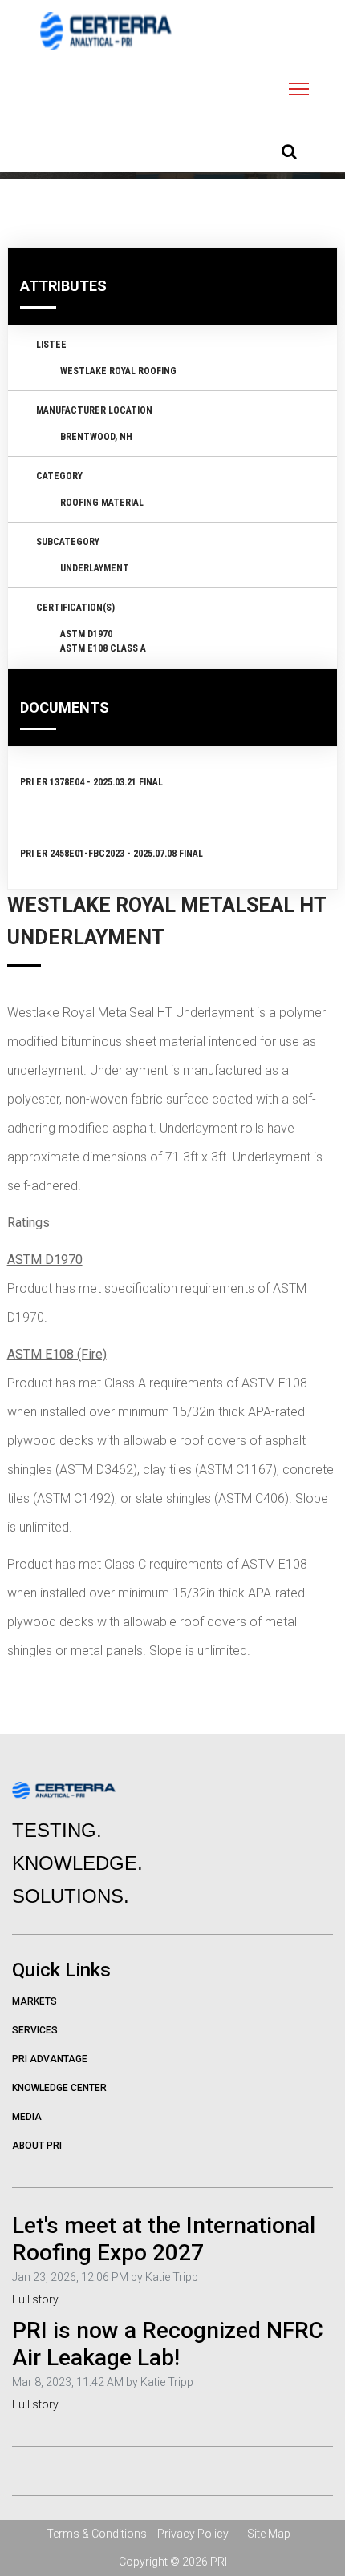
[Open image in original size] (106, 31)
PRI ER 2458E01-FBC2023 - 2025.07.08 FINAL (112, 854)
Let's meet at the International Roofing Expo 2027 (164, 2239)
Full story (35, 2299)
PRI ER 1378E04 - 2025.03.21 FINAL (91, 782)
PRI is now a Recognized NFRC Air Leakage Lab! (168, 2344)
